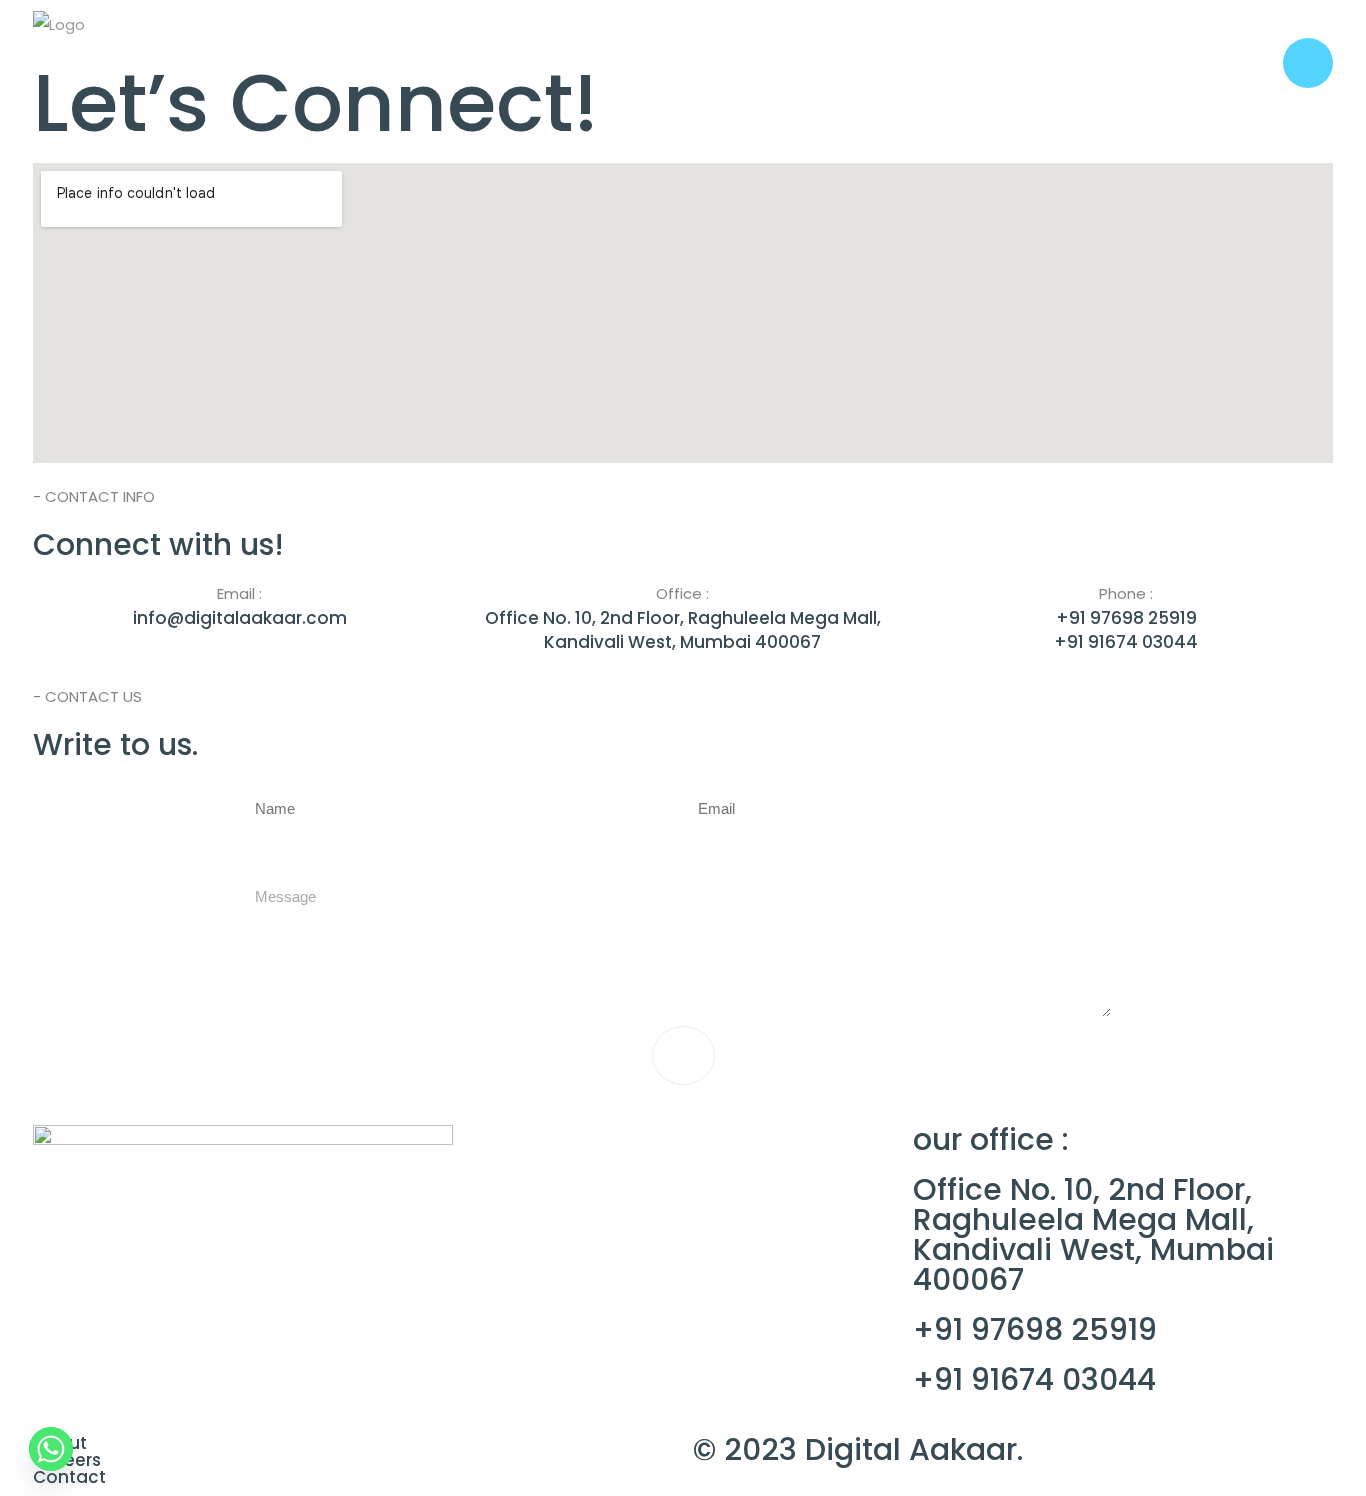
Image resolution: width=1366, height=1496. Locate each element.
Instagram (602, 1188)
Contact (69, 1477)
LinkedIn (695, 1188)
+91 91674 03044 (1034, 1379)
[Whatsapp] (51, 1449)
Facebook (504, 1188)
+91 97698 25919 (1035, 1329)
